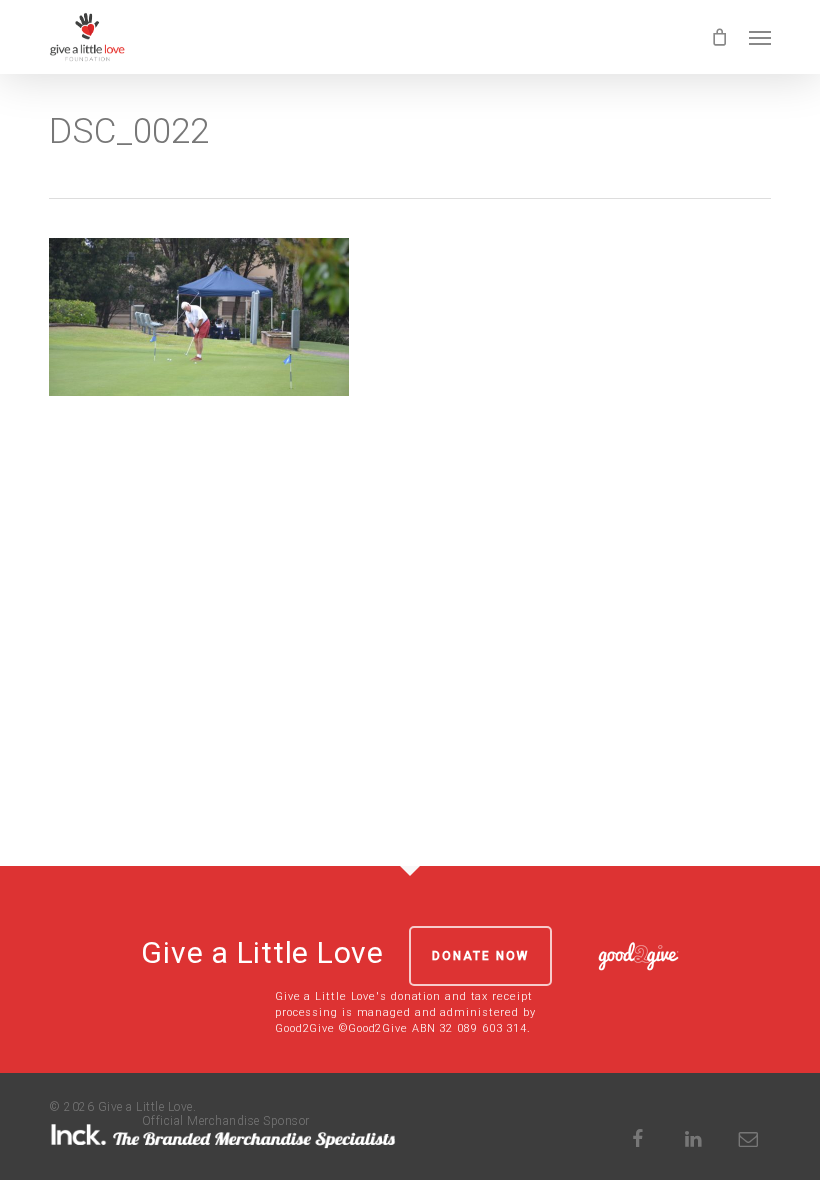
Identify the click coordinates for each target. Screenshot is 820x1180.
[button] (760, 37)
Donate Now (480, 956)
